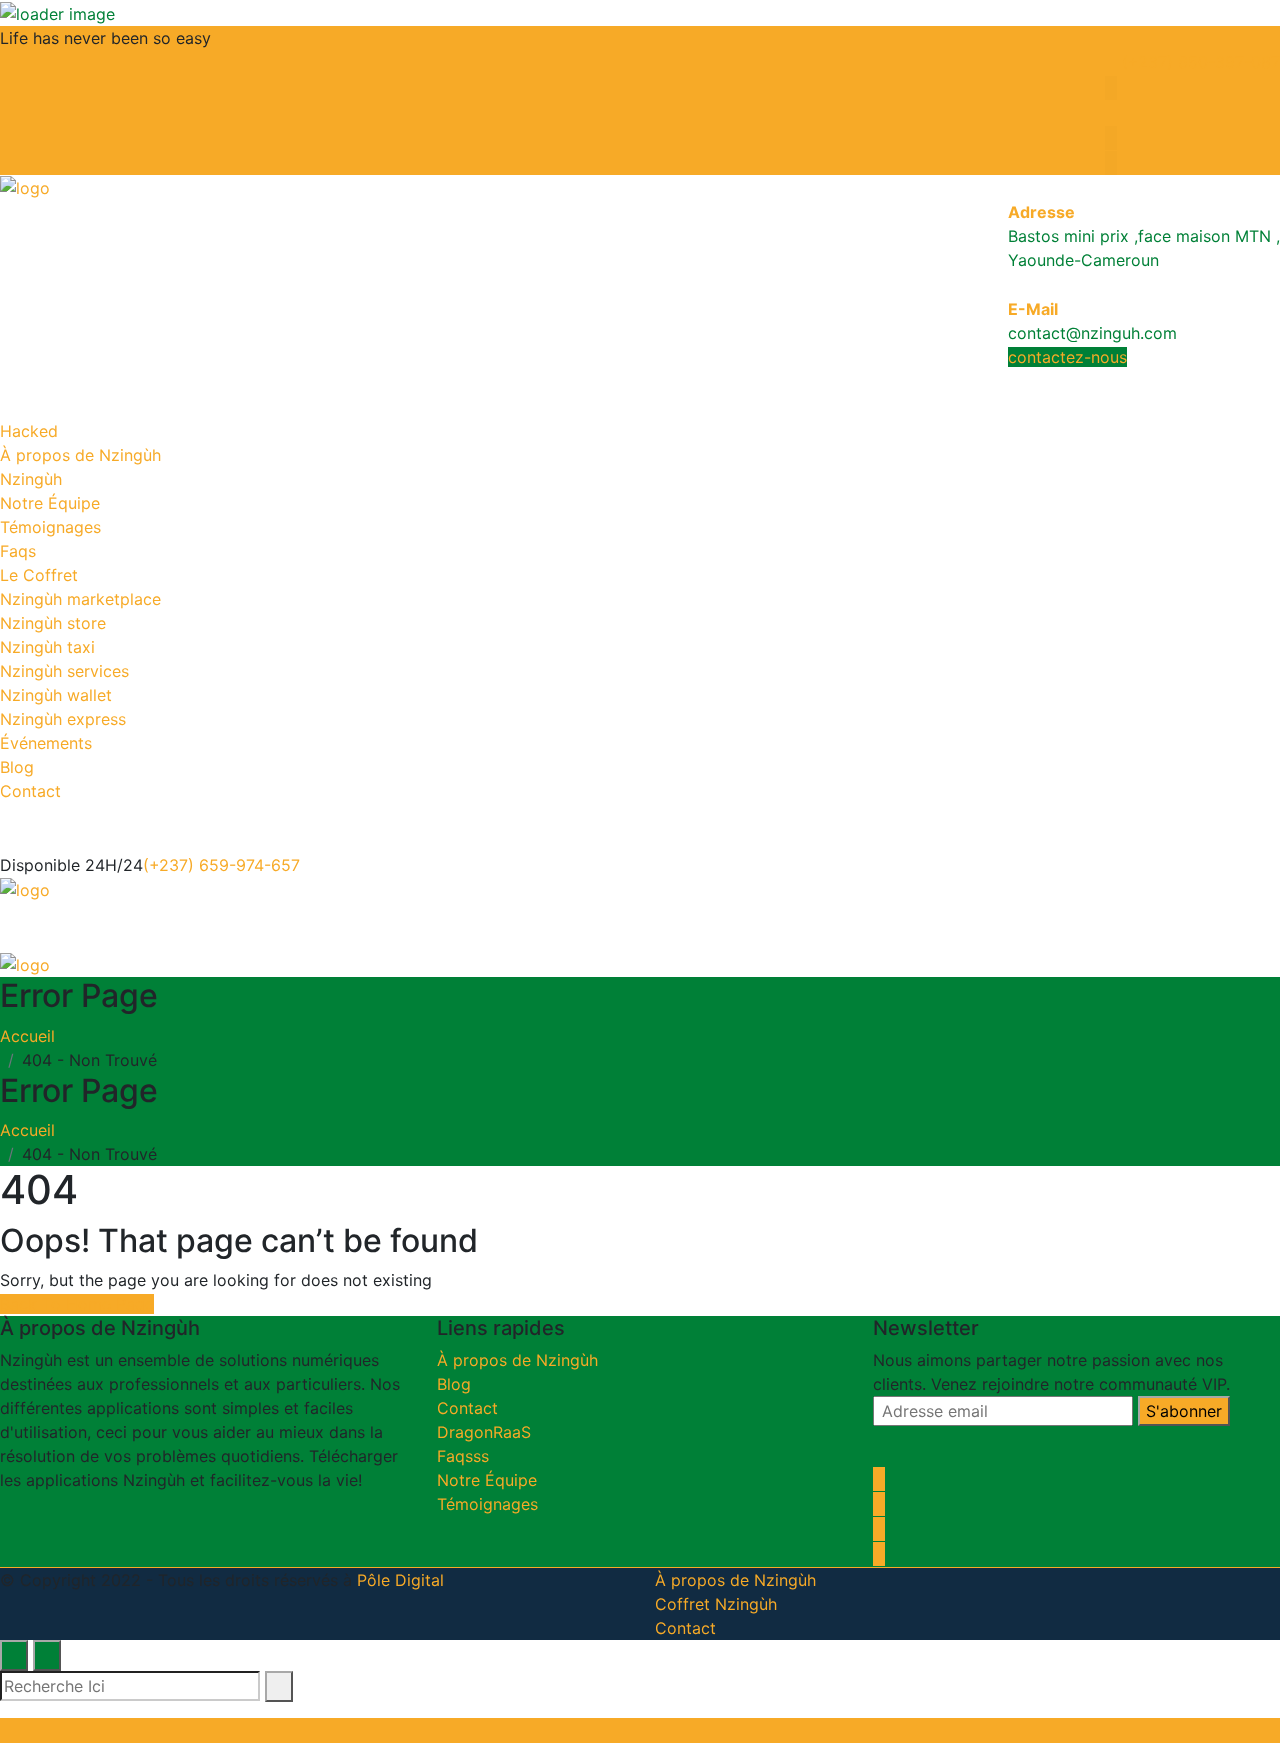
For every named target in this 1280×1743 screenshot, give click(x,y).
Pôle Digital (400, 1580)
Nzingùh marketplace (80, 599)
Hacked (29, 431)
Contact (30, 791)
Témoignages (50, 527)
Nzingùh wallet (56, 695)
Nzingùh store (53, 623)
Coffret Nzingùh (716, 1604)
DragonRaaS (484, 1432)
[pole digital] (25, 187)
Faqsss (463, 1456)
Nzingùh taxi (47, 647)
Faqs (18, 551)
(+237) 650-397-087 (1198, 62)
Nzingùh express (63, 719)
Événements (46, 743)
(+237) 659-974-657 (221, 865)
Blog (17, 767)
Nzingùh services (64, 671)
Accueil (32, 1036)
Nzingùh (31, 479)
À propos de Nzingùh (80, 455)
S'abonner (1184, 1411)
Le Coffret (39, 575)
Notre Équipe (50, 503)
